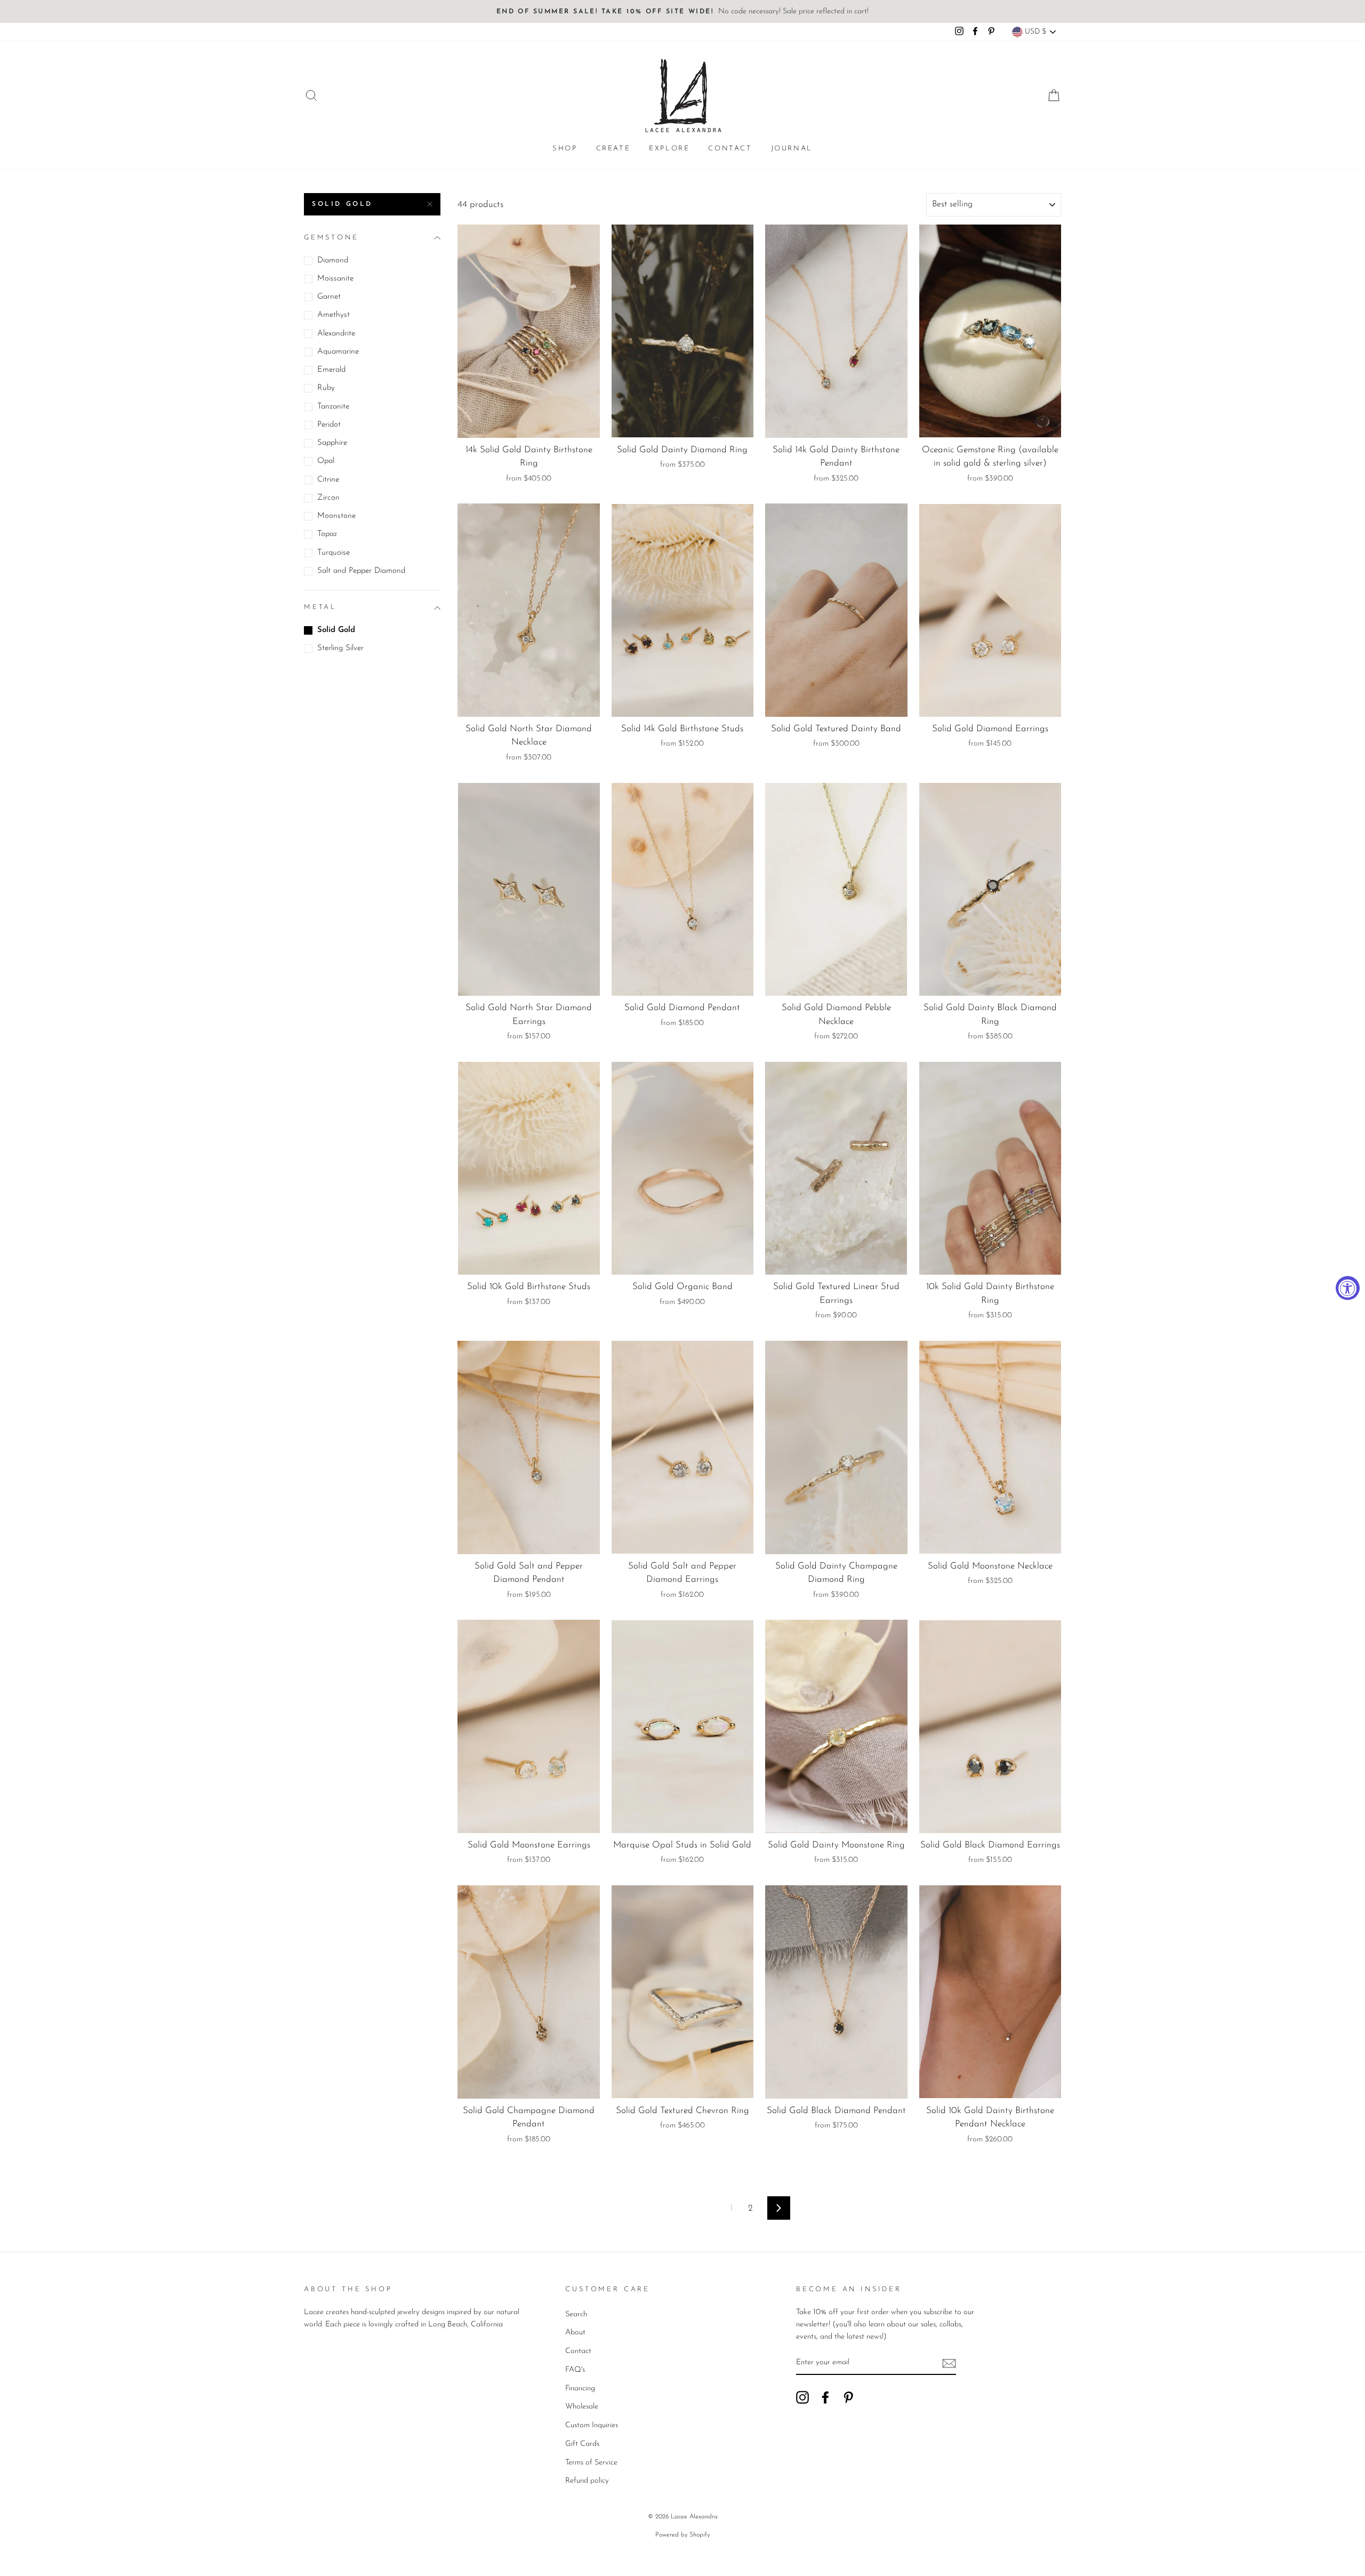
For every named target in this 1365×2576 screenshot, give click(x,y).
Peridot (329, 425)
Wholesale (582, 2407)
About (575, 2333)
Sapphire (332, 443)
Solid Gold (342, 204)
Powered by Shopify (682, 2535)
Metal (320, 607)
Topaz (327, 534)
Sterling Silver (340, 648)
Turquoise (334, 553)
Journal (792, 149)
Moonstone (336, 516)
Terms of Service (591, 2463)
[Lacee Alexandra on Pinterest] (848, 2397)
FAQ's (575, 2370)
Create (613, 149)
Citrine (328, 480)
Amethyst (334, 315)
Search (576, 2314)
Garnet (329, 297)
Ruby (326, 388)
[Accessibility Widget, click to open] (1348, 1288)
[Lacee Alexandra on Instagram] (802, 2397)
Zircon (328, 498)
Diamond (333, 261)
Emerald (331, 370)
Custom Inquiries (592, 2425)
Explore (669, 149)
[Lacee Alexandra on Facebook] (825, 2397)
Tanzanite (333, 407)
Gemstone (331, 238)
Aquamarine (338, 352)
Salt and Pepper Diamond (361, 571)
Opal (326, 461)
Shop (565, 149)
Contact (730, 149)
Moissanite (335, 279)
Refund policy (587, 2481)
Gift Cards (582, 2444)
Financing (580, 2389)
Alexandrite (336, 334)
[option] (682, 11)
